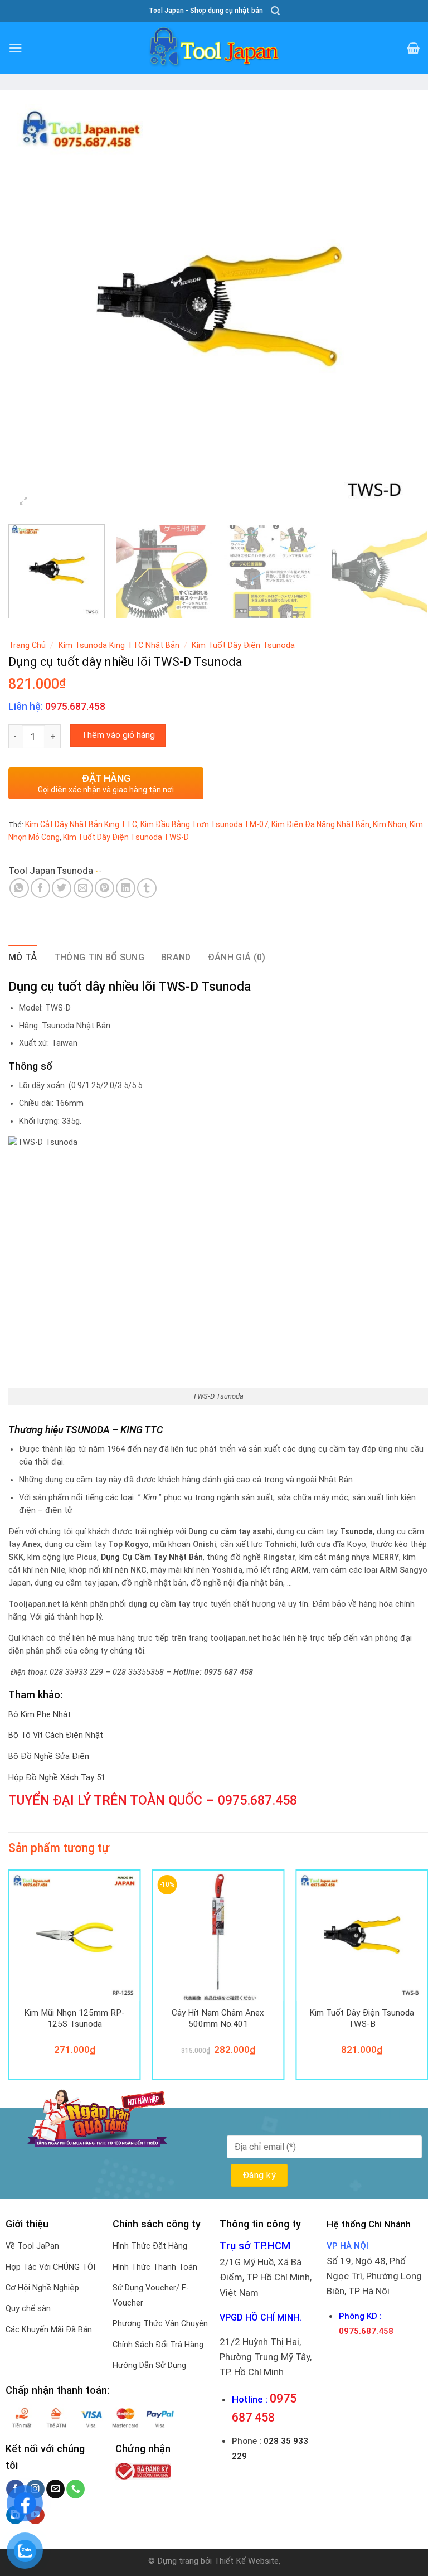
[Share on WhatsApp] (19, 888)
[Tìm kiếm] (275, 11)
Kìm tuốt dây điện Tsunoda (243, 646)
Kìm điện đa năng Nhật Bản (320, 824)
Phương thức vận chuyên (160, 2324)
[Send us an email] (55, 2489)
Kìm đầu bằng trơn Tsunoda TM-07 (204, 824)
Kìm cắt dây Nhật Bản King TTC (81, 824)
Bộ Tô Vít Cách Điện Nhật (56, 1735)
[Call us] (76, 2489)
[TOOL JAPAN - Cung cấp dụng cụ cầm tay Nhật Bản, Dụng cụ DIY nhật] (214, 48)
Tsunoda (75, 871)
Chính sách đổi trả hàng (158, 2345)
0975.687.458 (257, 1800)
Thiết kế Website (246, 2561)
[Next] (406, 306)
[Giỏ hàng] (413, 48)
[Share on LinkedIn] (126, 888)
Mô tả (23, 957)
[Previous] (31, 306)
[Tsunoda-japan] (120, 871)
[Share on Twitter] (62, 888)
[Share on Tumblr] (147, 888)
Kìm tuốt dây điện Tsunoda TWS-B (362, 2018)
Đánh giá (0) (237, 957)
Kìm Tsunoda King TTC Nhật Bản (119, 646)
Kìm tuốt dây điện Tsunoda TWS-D (126, 837)
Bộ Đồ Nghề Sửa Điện (49, 1756)
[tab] (23, 958)
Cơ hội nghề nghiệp (42, 2288)
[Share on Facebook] (40, 888)
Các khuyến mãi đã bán (49, 2330)
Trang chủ (27, 646)
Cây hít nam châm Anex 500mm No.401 (218, 2018)
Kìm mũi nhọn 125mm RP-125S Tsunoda (74, 2018)
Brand (176, 957)
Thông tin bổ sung (99, 957)
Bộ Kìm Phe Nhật (40, 1715)
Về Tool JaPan (32, 2246)
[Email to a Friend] (83, 888)
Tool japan (32, 871)
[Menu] (16, 48)
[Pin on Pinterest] (104, 888)
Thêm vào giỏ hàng (118, 735)
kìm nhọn (390, 824)
